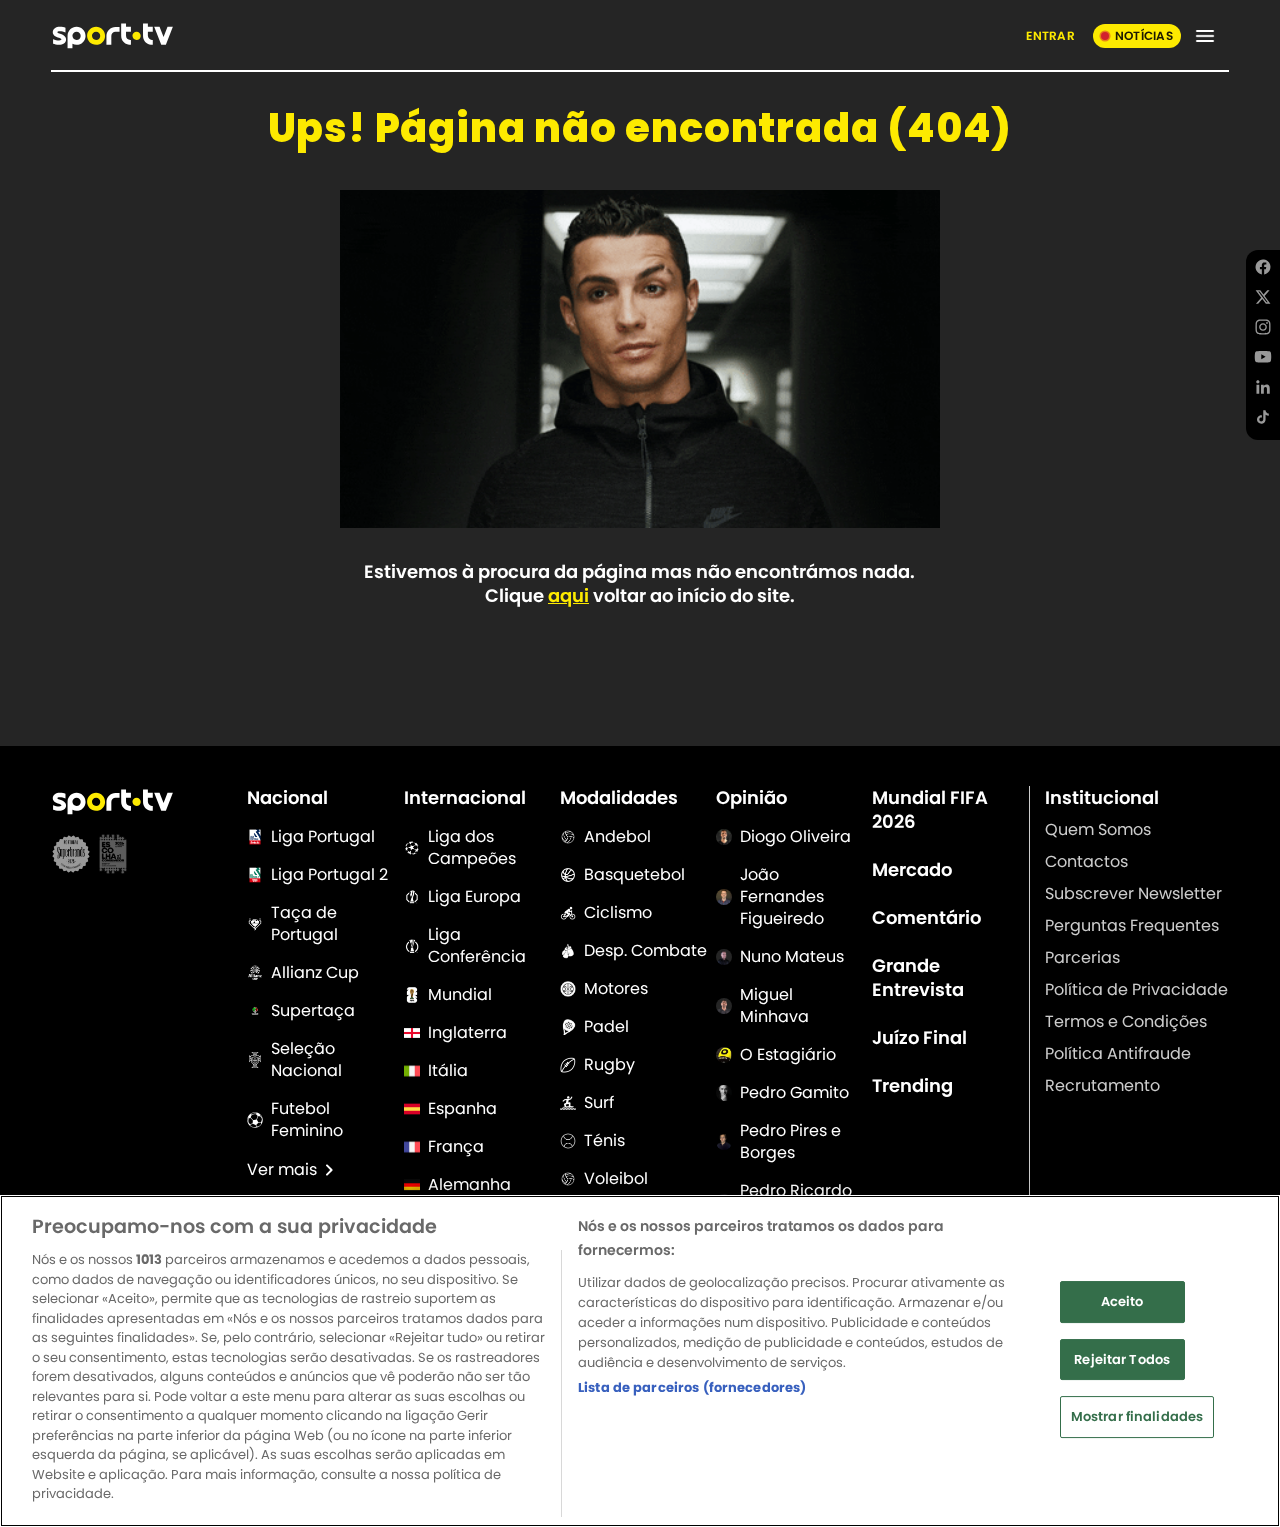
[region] (640, 1361)
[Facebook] (1263, 270)
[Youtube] (1263, 360)
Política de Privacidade (1136, 989)
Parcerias (1082, 957)
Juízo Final (919, 1038)
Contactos (1086, 861)
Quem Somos (1098, 829)
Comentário (926, 918)
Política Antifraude (1118, 1053)
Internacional (465, 798)
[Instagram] (1263, 330)
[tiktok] (1263, 420)
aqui (568, 595)
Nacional (287, 798)
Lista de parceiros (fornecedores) (692, 1387)
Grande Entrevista (918, 978)
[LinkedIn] (1263, 390)
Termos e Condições (1126, 1021)
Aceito (1122, 1301)
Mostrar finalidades (1137, 1416)
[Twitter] (1263, 300)
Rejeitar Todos (1122, 1359)
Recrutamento (1102, 1085)
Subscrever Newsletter (1133, 893)
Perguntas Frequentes (1132, 925)
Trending (912, 1086)
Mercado (912, 870)
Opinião (751, 798)
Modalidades (619, 798)
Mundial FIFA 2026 (930, 810)
